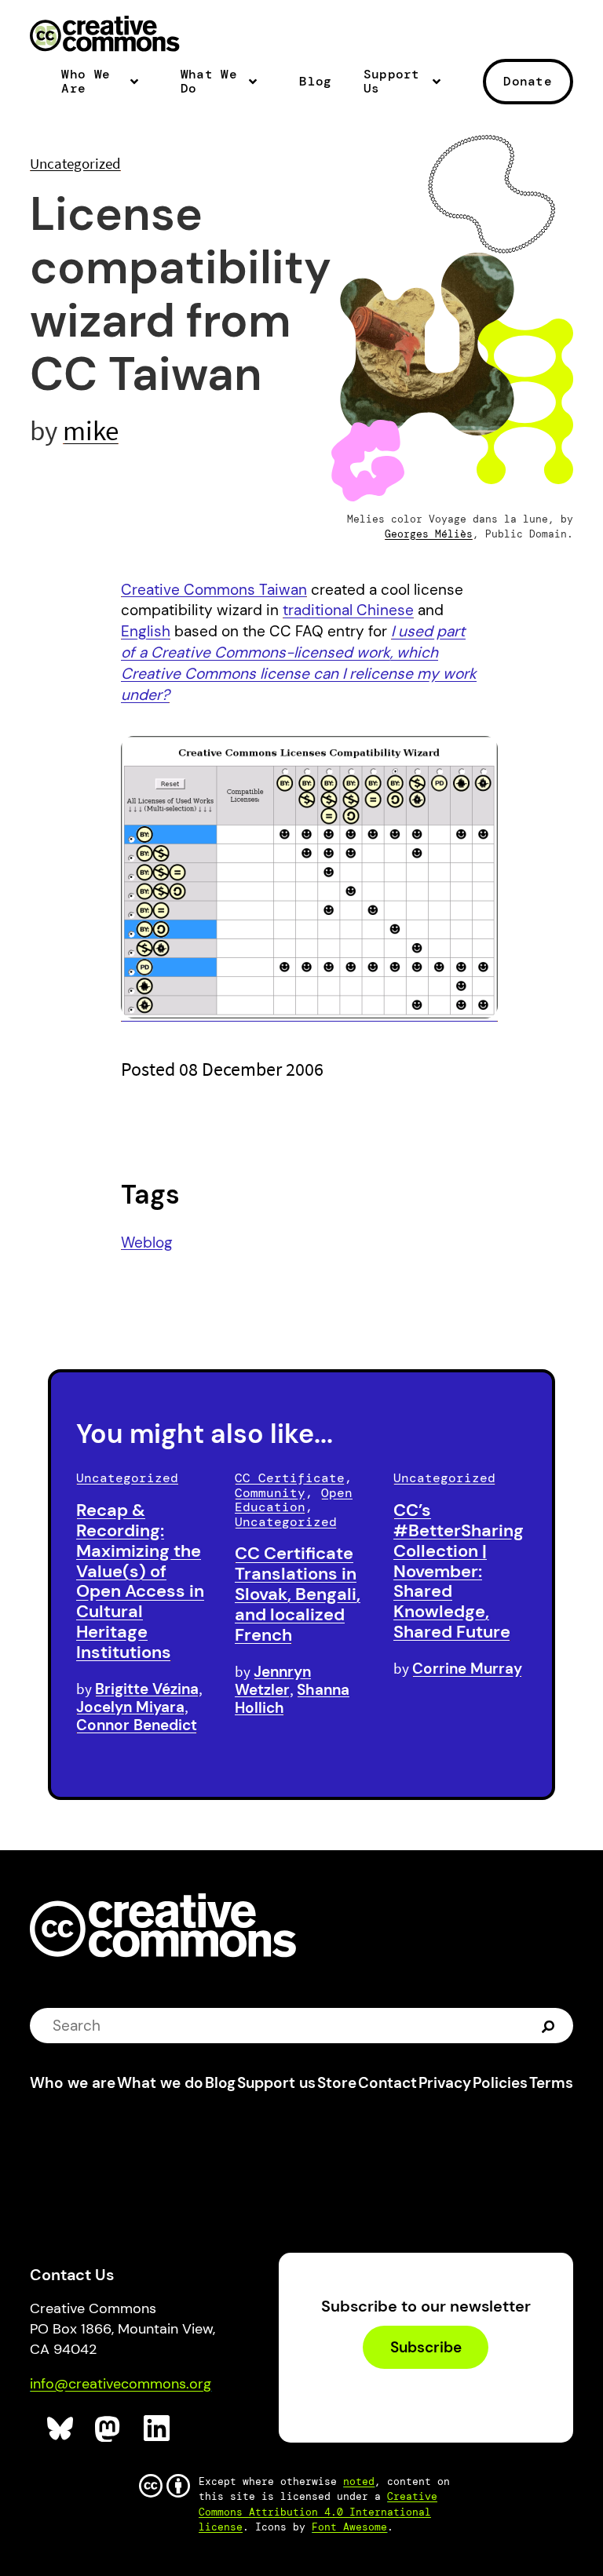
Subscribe (426, 2347)
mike (91, 430)
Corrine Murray (467, 1669)
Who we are (73, 2083)
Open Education (294, 1500)
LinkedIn (157, 2429)
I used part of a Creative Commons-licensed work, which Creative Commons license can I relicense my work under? (299, 663)
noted (359, 2481)
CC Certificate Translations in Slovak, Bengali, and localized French (298, 1594)
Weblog (147, 1242)
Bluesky (61, 2429)
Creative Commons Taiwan (214, 590)
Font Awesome (349, 2527)
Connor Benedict (137, 1725)
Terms (551, 2083)
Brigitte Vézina (147, 1689)
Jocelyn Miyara (130, 1707)
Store (337, 2083)
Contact (387, 2083)
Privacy (445, 2083)
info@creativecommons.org (121, 2384)
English (146, 631)
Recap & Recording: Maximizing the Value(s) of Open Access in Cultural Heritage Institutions (140, 1581)
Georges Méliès (429, 534)
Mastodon (109, 2429)
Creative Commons (105, 35)
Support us (276, 2083)
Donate (528, 81)
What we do (160, 2083)
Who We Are (86, 82)
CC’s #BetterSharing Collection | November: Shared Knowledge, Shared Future (459, 1571)
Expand (139, 88)
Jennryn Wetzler (273, 1681)
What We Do (209, 82)
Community (270, 1493)
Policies (500, 2083)
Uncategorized (75, 163)
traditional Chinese (348, 610)
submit (550, 2025)
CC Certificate (290, 1478)
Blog (315, 82)
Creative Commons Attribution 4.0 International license (318, 2511)
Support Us (392, 82)
